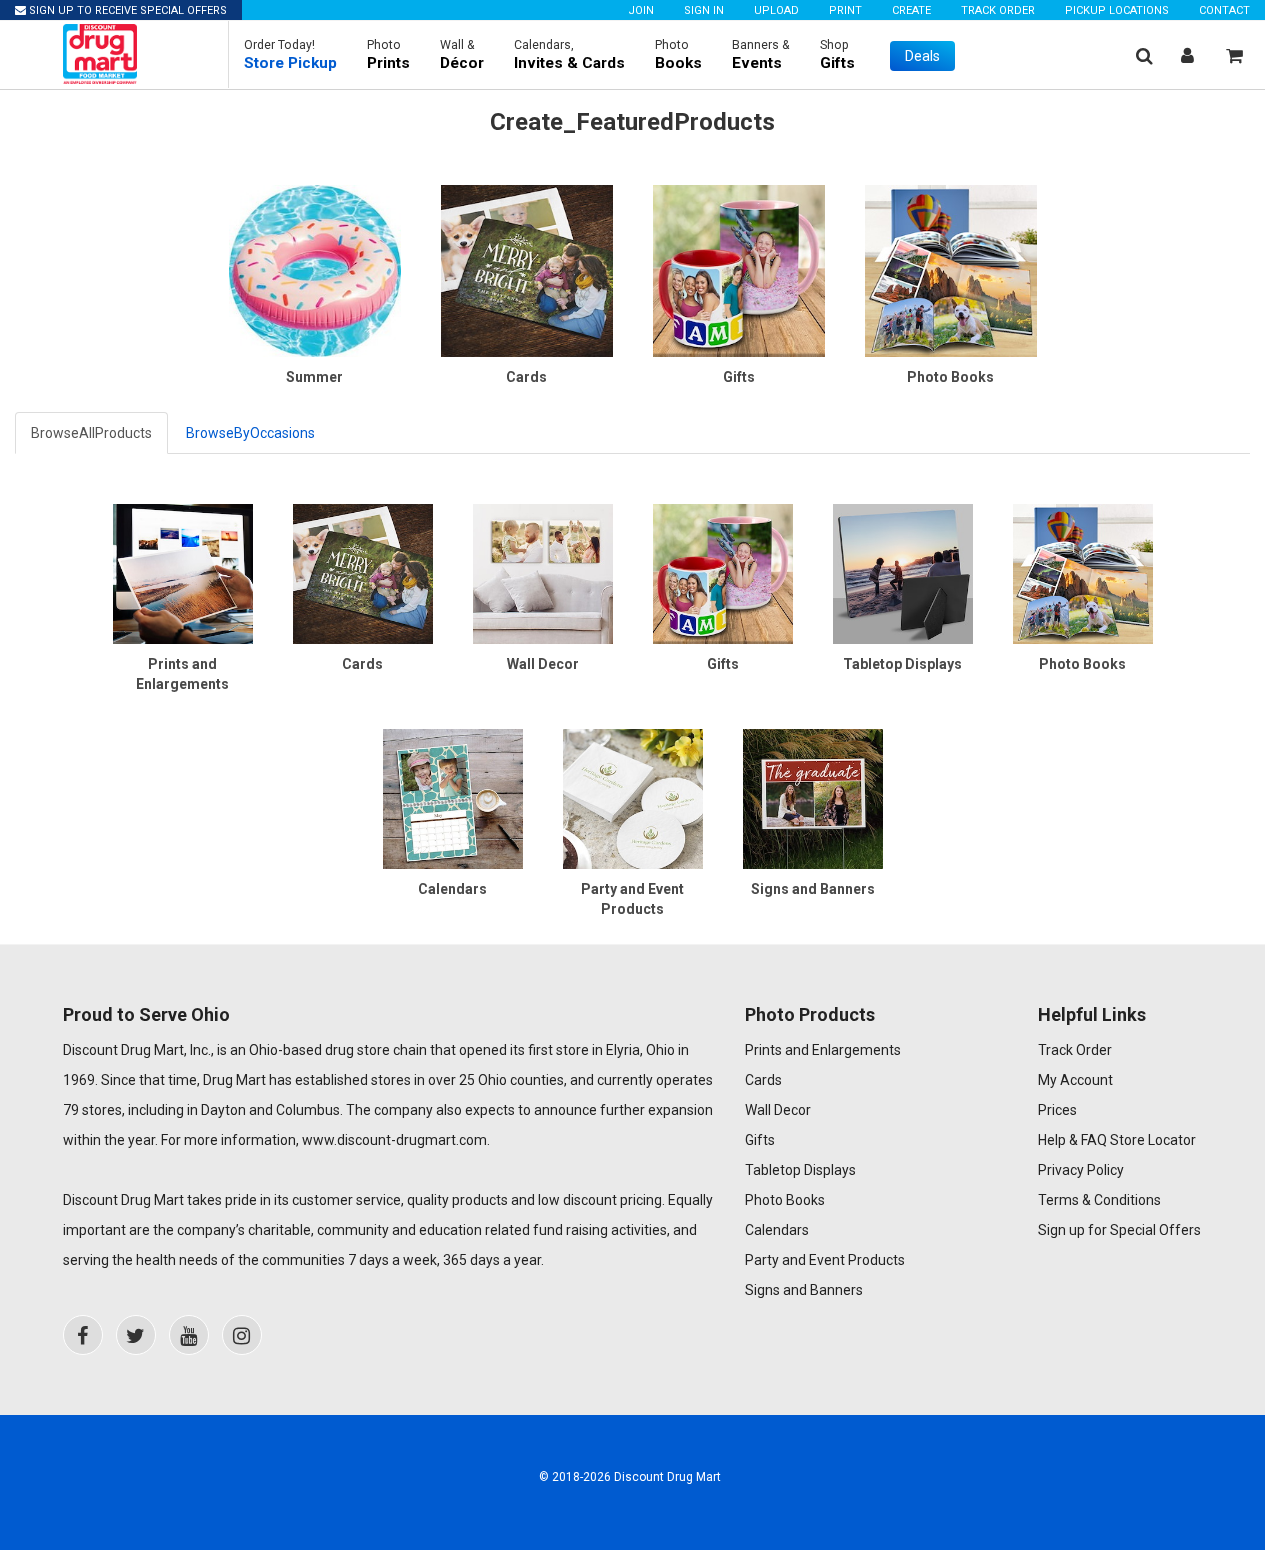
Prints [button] (388, 55)
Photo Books (785, 1200)
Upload (776, 10)
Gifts (760, 1140)
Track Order (998, 10)
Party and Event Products (825, 1260)
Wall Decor (778, 1110)
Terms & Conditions (1099, 1200)
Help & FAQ (1072, 1140)
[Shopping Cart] (1234, 55)
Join (641, 10)
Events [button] (761, 55)
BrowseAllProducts (91, 433)
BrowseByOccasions (250, 433)
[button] (290, 54)
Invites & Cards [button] (569, 55)
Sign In (704, 10)
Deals (922, 56)
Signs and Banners (804, 1290)
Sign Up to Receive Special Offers (126, 10)
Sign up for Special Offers (1119, 1230)
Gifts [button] (837, 55)
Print (845, 10)
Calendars (777, 1230)
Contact (1224, 10)
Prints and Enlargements (823, 1050)
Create (911, 10)
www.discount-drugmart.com (394, 1140)
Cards (763, 1080)
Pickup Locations (1117, 10)
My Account (1075, 1080)
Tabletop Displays (800, 1170)
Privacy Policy (1081, 1170)
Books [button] (678, 55)
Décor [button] (462, 55)
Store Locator (1153, 1140)
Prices (1057, 1110)
